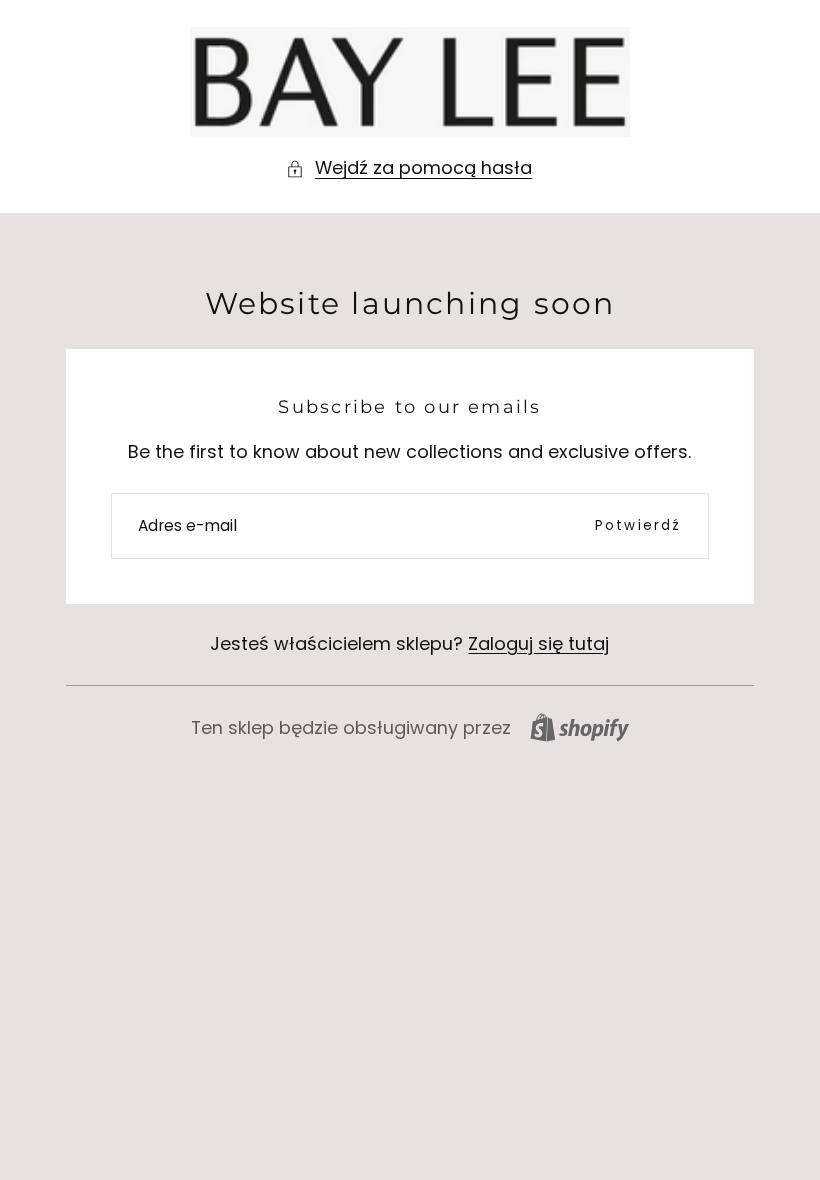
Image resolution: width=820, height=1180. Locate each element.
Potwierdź (638, 525)
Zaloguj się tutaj (538, 643)
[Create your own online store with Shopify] (579, 727)
